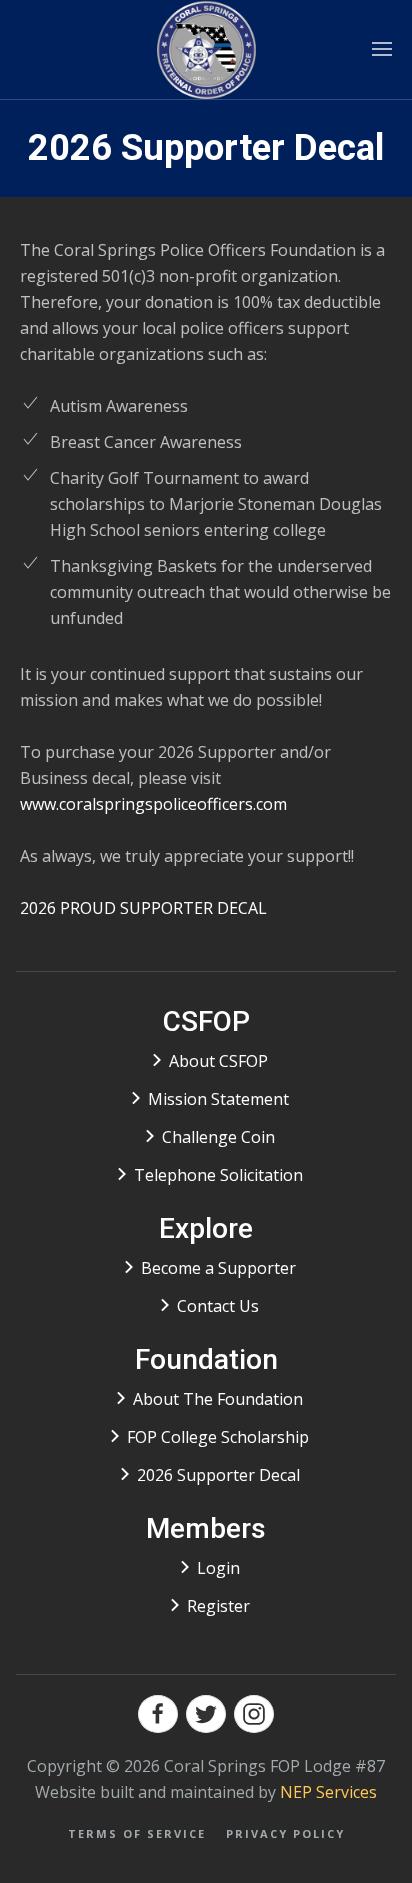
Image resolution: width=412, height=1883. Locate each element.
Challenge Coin (218, 1137)
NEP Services (328, 1792)
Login (218, 1568)
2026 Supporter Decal (218, 1475)
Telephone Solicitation (218, 1175)
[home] (206, 49)
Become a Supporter (218, 1268)
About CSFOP (218, 1061)
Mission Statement (218, 1099)
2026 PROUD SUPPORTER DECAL (143, 908)
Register (218, 1606)
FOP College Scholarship (218, 1437)
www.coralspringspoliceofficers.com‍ (153, 804)
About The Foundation (218, 1399)
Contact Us (218, 1306)
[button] (382, 49)
